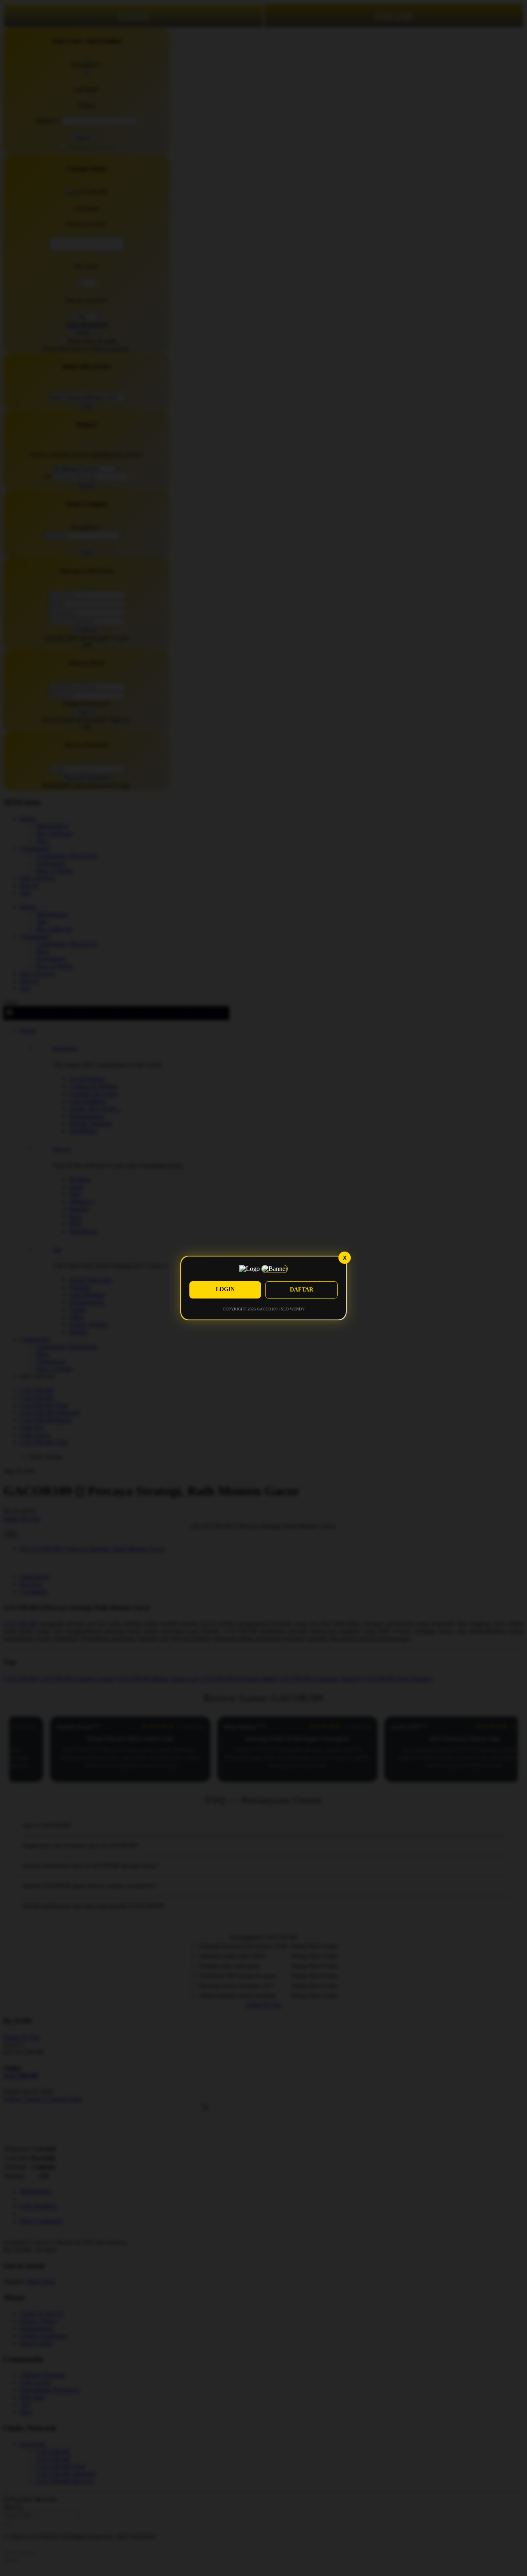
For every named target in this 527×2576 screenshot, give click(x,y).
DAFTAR (302, 1290)
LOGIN (225, 1289)
